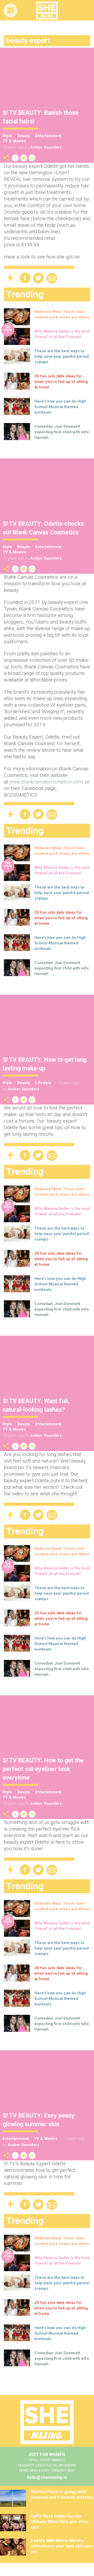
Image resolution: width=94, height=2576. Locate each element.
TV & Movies (14, 141)
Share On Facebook (15, 158)
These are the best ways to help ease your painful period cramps (62, 356)
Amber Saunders (46, 147)
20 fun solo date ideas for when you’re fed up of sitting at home (61, 382)
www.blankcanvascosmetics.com (46, 782)
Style (7, 136)
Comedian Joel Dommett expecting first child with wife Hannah (62, 432)
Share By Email (32, 158)
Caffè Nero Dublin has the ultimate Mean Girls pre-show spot (60, 2522)
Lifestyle (43, 1083)
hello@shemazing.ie (47, 2477)
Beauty (24, 136)
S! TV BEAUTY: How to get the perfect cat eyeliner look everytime (43, 1769)
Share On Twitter (24, 158)
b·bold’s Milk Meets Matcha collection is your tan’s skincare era (62, 2546)
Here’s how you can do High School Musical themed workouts (60, 407)
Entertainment (48, 136)
